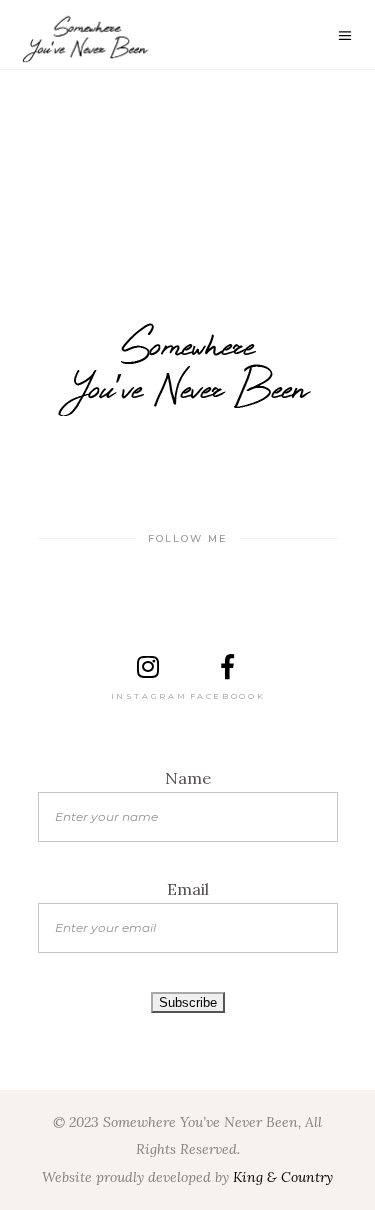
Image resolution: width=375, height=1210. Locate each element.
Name (188, 778)
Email (188, 889)
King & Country (283, 1177)
